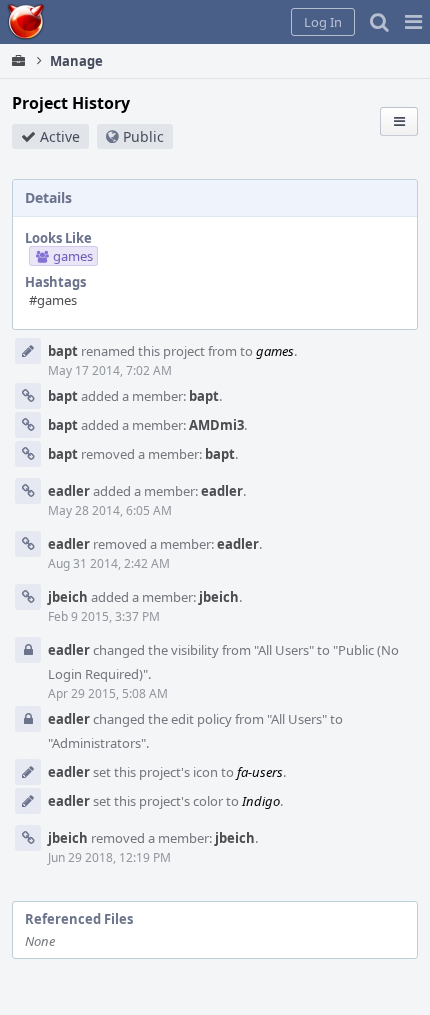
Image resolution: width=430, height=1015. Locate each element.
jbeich (68, 597)
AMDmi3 (216, 425)
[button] (413, 22)
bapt (63, 351)
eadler (69, 491)
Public (143, 136)
